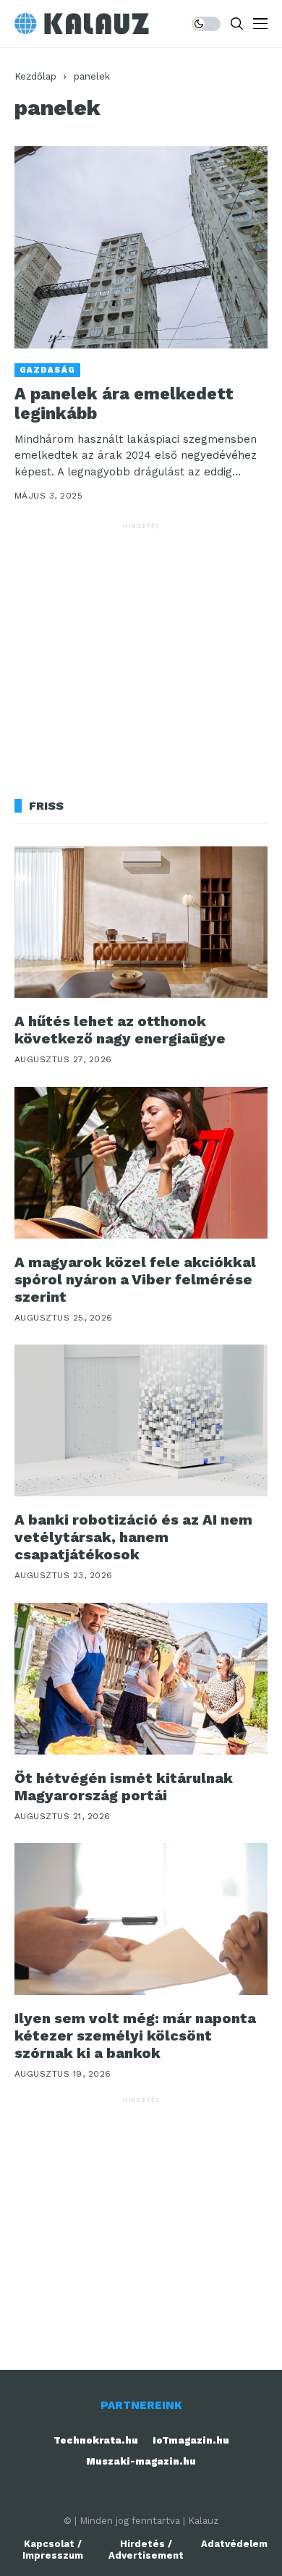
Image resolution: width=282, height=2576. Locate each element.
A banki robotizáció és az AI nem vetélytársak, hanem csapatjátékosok (133, 1537)
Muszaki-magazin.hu (141, 2461)
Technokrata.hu (96, 2440)
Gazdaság (47, 370)
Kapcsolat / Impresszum (53, 2550)
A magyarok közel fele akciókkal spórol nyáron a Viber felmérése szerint (135, 1279)
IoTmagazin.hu (191, 2440)
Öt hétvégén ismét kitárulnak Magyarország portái (124, 1787)
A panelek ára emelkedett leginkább (124, 404)
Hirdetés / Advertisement (146, 2550)
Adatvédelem (234, 2544)
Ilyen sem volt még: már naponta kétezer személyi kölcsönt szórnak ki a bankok (135, 2035)
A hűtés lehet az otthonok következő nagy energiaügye (120, 1030)
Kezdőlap (35, 76)
